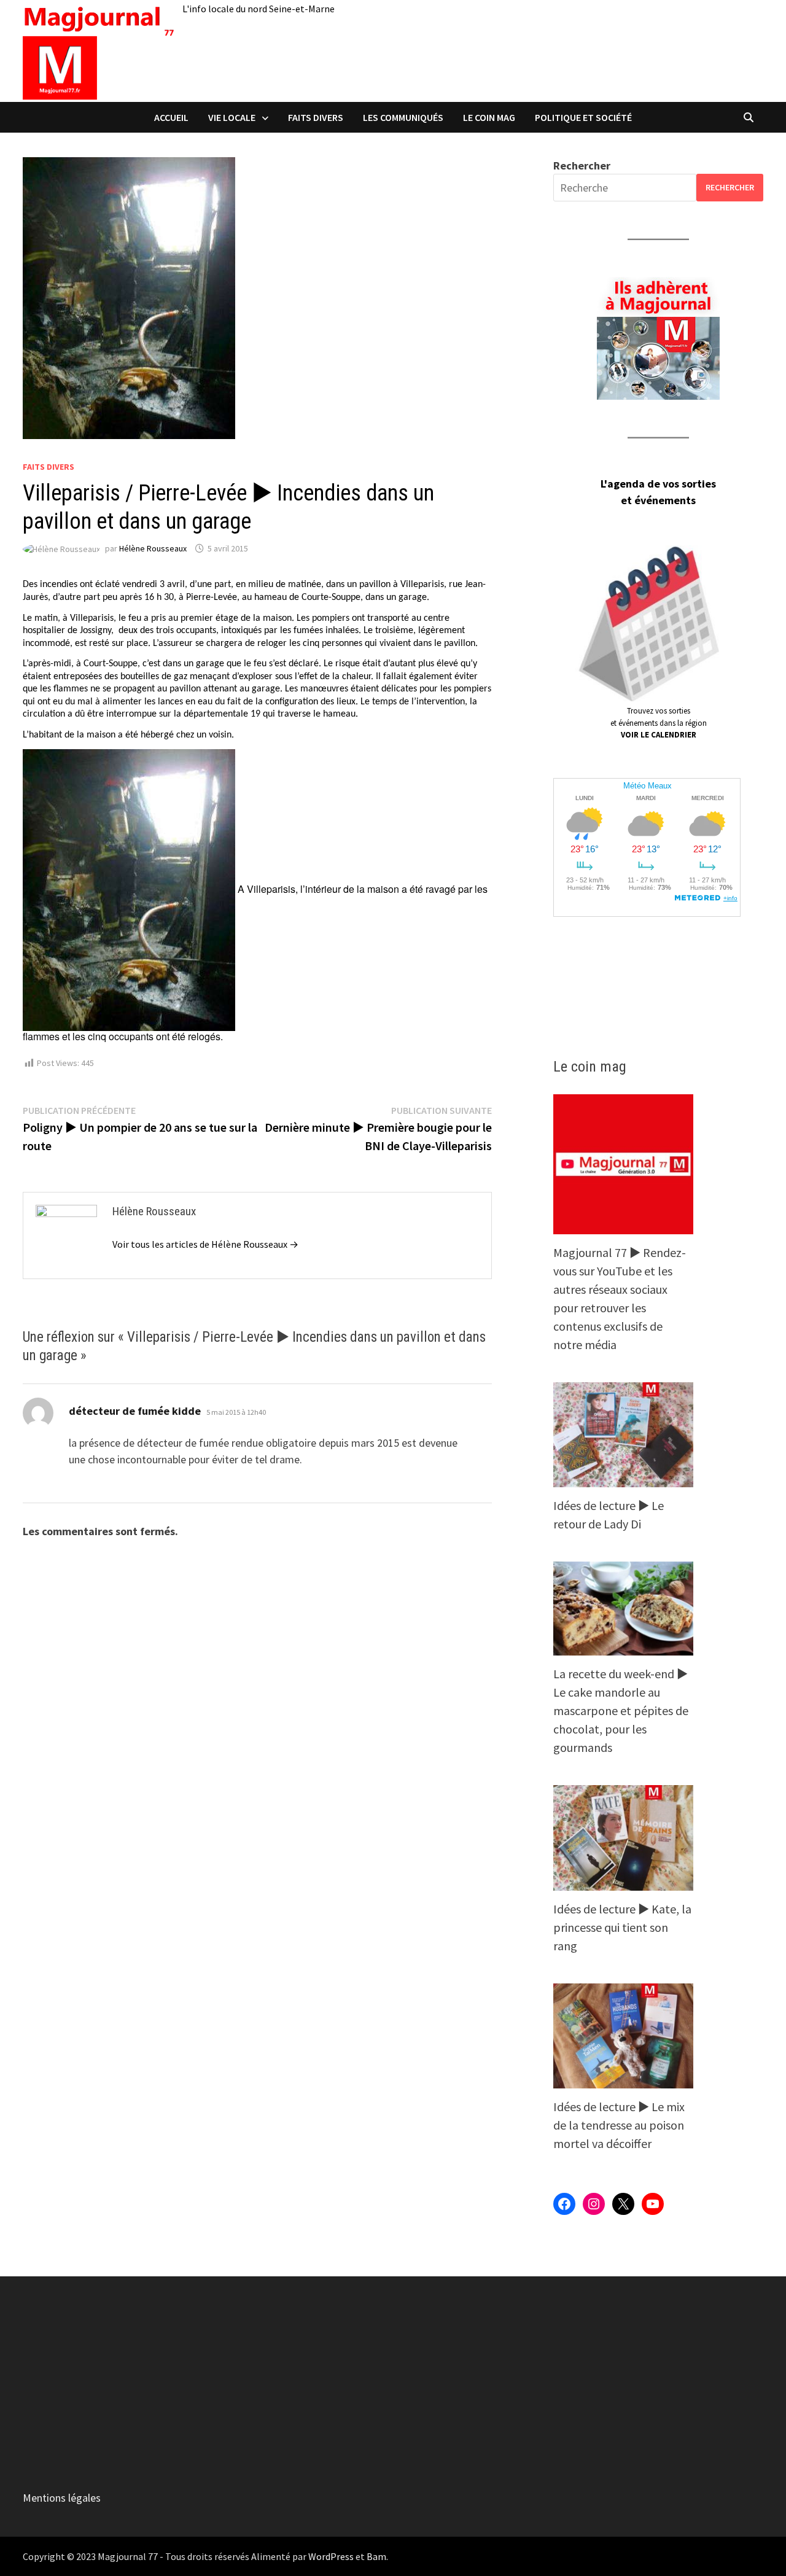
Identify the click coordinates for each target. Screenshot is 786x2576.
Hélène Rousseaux (153, 548)
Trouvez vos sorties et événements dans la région (659, 723)
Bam (376, 2556)
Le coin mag (489, 117)
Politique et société (583, 117)
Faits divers (316, 117)
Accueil (171, 117)
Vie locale (232, 117)
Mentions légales (62, 2498)
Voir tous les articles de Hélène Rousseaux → (205, 1244)
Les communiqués (403, 117)
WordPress (331, 2556)
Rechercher (582, 165)
